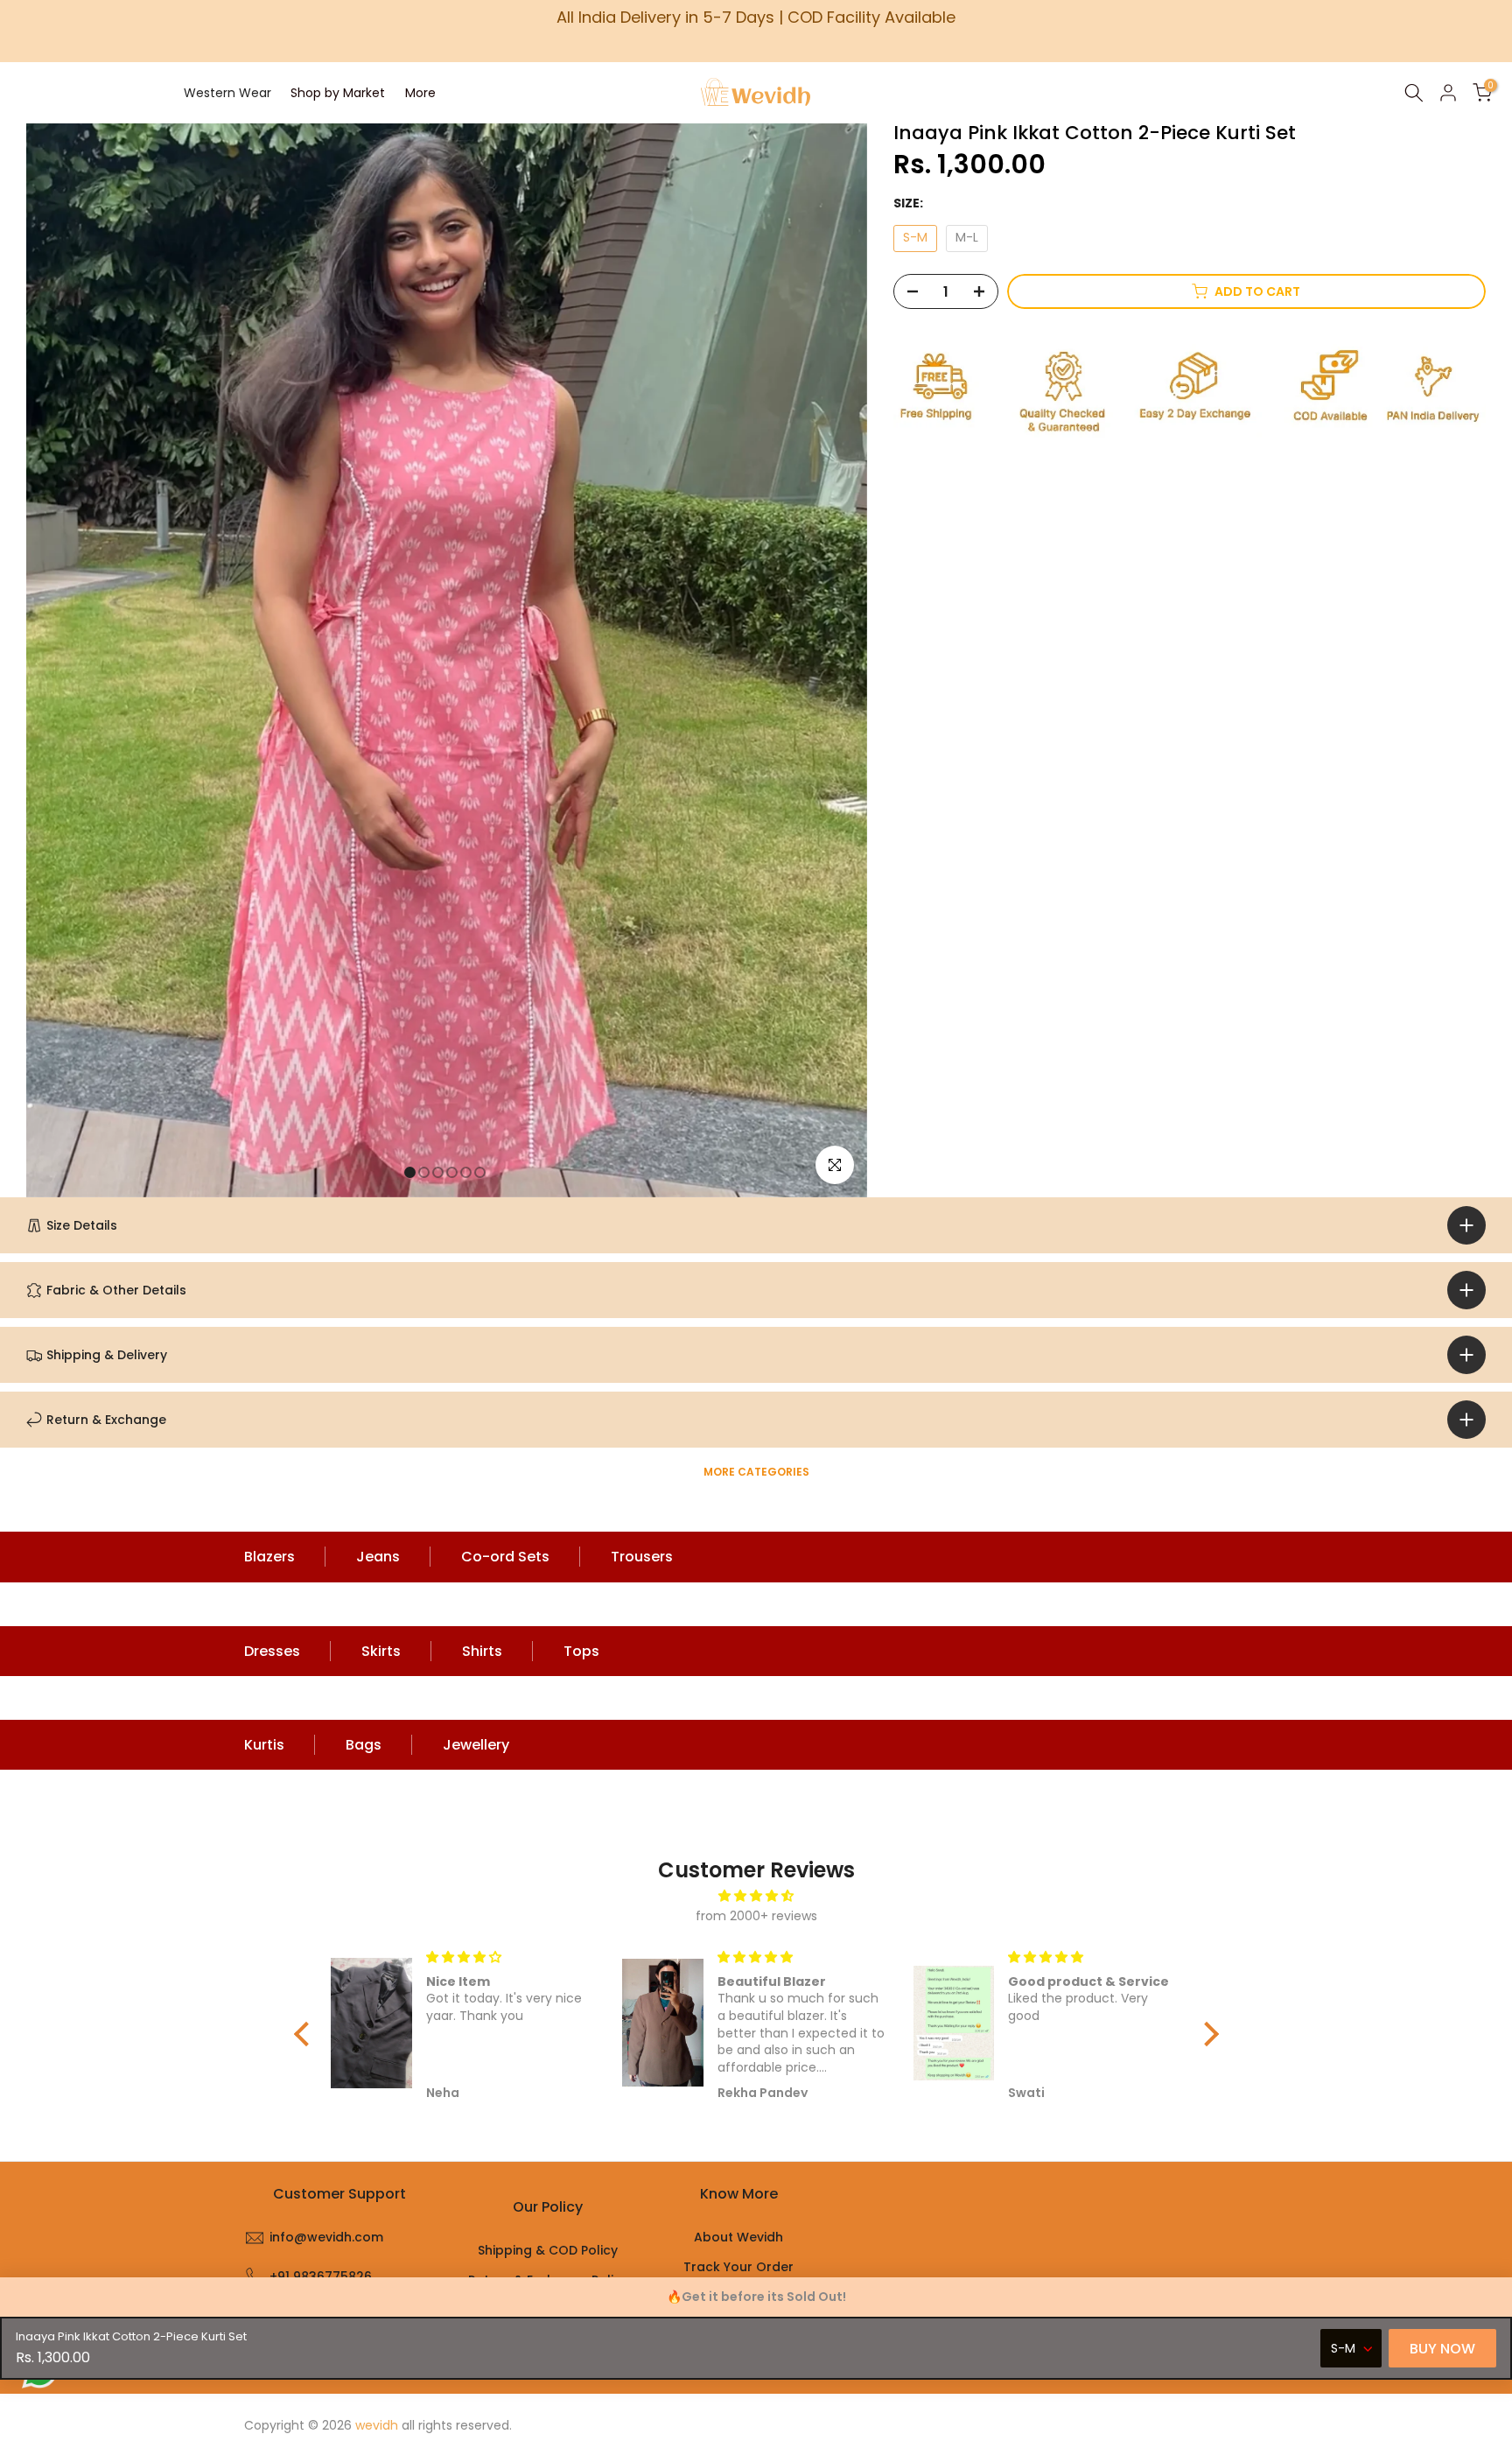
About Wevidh (738, 2237)
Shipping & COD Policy (548, 2250)
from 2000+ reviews (756, 1916)
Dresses (272, 1651)
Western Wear (227, 93)
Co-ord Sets (505, 1557)
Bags (364, 1745)
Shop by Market (338, 93)
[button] (305, 2034)
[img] (756, 1896)
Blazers (269, 1557)
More (420, 93)
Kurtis (264, 1745)
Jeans (378, 1557)
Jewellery (476, 1745)
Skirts (381, 1651)
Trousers (642, 1557)
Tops (581, 1651)
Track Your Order (738, 2267)
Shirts (482, 1651)
